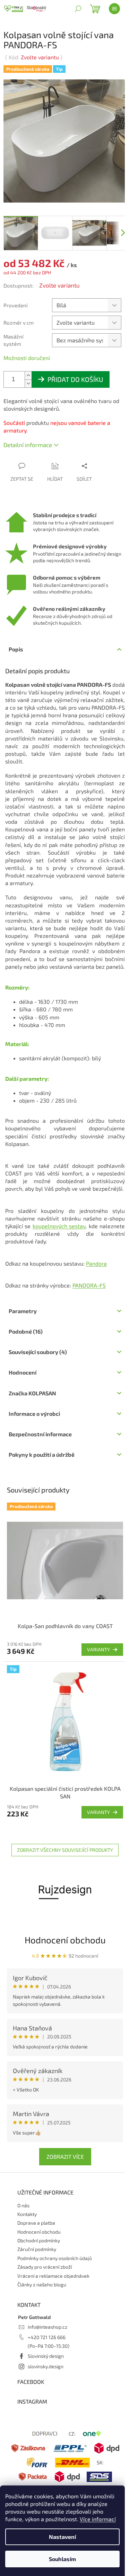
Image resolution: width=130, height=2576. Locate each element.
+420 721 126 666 (47, 2337)
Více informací (98, 2519)
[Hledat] (78, 9)
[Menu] (114, 9)
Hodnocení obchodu (65, 1940)
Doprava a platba (36, 2223)
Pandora (96, 1263)
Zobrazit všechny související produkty (65, 1850)
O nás (23, 2205)
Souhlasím (62, 2559)
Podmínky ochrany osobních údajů (55, 2258)
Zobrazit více (65, 2156)
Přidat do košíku (75, 379)
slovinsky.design (46, 2366)
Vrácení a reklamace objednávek (53, 2276)
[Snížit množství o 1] (28, 383)
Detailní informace (28, 445)
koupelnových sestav (59, 1226)
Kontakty (27, 2214)
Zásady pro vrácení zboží (45, 2267)
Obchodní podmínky (39, 2240)
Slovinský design (46, 2356)
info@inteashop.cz (47, 2327)
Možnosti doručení (27, 358)
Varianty (98, 1649)
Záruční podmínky (37, 2249)
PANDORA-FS (89, 1285)
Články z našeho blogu (42, 2284)
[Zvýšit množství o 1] (28, 375)
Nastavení (62, 2537)
